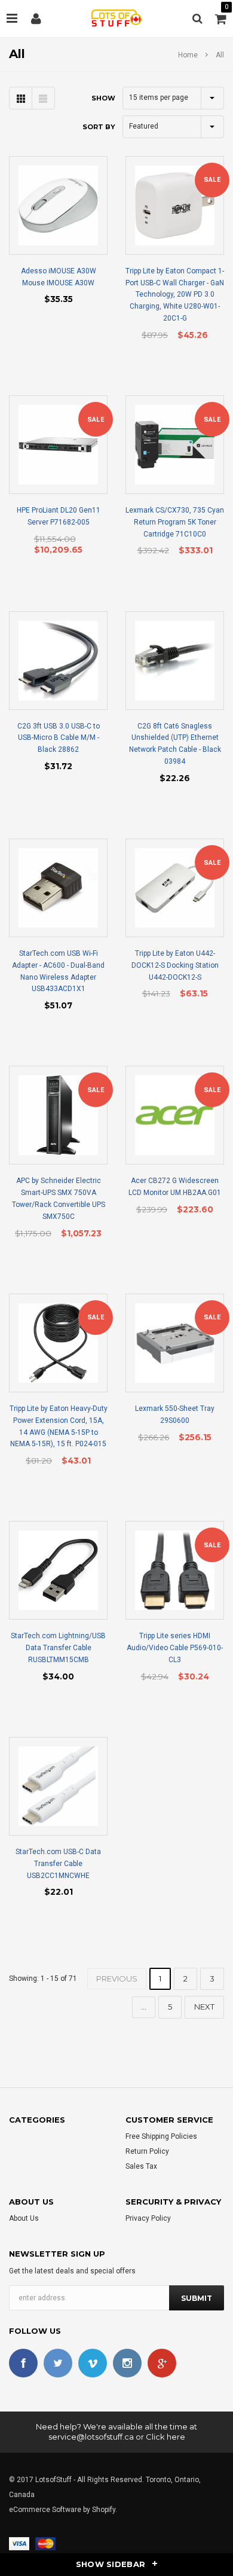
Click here (165, 2437)
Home (188, 55)
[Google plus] (162, 2363)
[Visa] (19, 2543)
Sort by (99, 127)
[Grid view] (21, 98)
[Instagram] (127, 2363)
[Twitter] (58, 2363)
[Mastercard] (45, 2543)
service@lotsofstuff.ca (91, 2437)
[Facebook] (23, 2363)
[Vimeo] (93, 2363)
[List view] (43, 98)
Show (103, 98)
